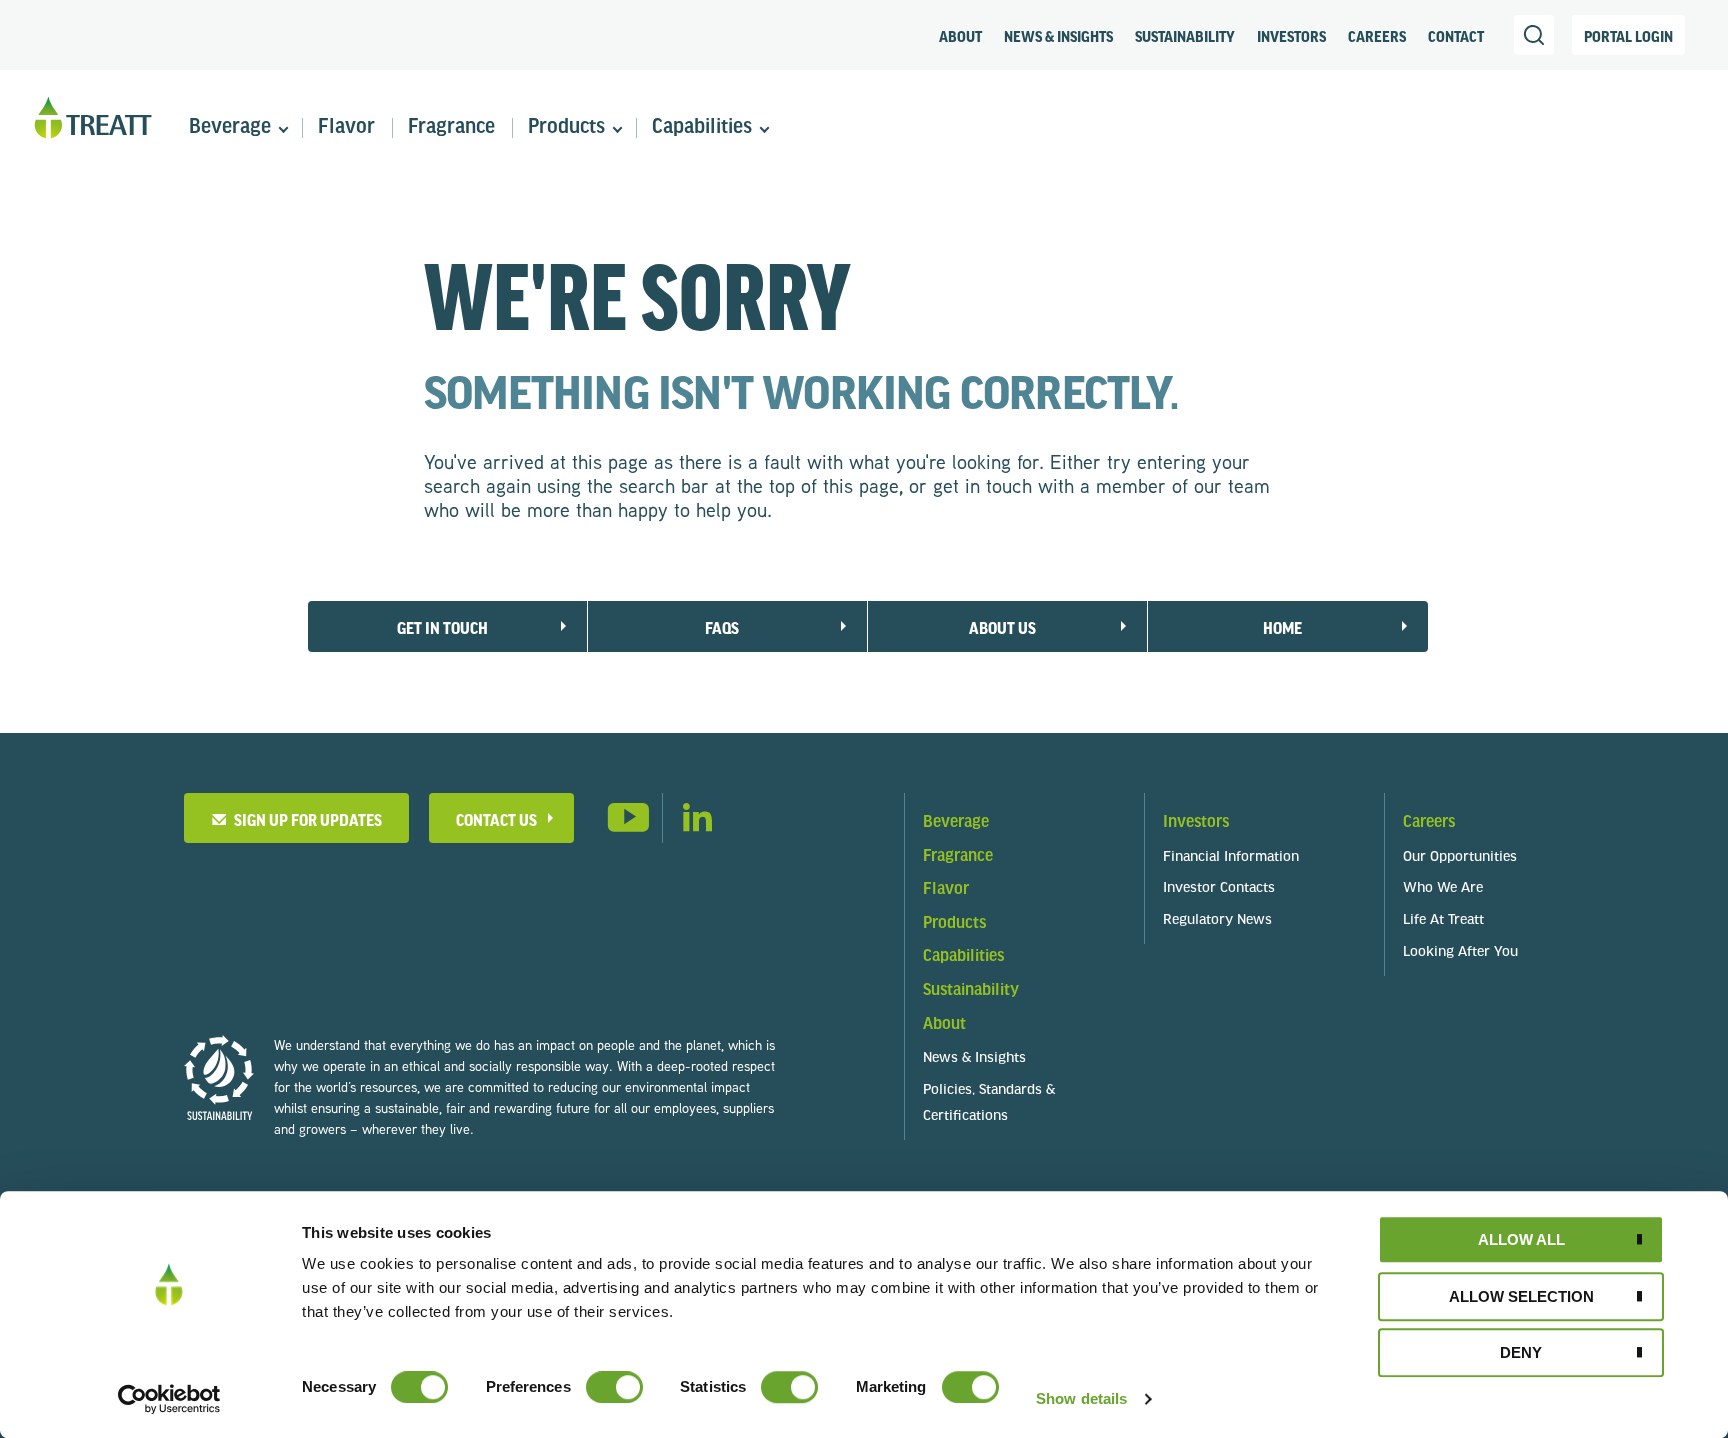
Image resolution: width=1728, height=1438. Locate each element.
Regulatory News (1217, 920)
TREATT (93, 118)
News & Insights (1058, 36)
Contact (1456, 36)
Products (566, 127)
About (960, 36)
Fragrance (451, 127)
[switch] (614, 1387)
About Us (1002, 627)
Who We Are (1443, 888)
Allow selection (1521, 1296)
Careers (1377, 36)
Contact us (496, 819)
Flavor (346, 127)
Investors (1291, 36)
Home (1282, 627)
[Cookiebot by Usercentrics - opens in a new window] (169, 1399)
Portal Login (1628, 36)
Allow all (1521, 1239)
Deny (1521, 1352)
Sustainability (1185, 36)
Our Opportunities (1460, 857)
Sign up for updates (305, 819)
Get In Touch (442, 627)
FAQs (722, 627)
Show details (1081, 1398)
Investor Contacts (1219, 888)
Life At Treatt (1443, 920)
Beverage (230, 127)
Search (1534, 35)
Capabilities (702, 127)
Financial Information (1231, 857)
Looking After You (1460, 952)
